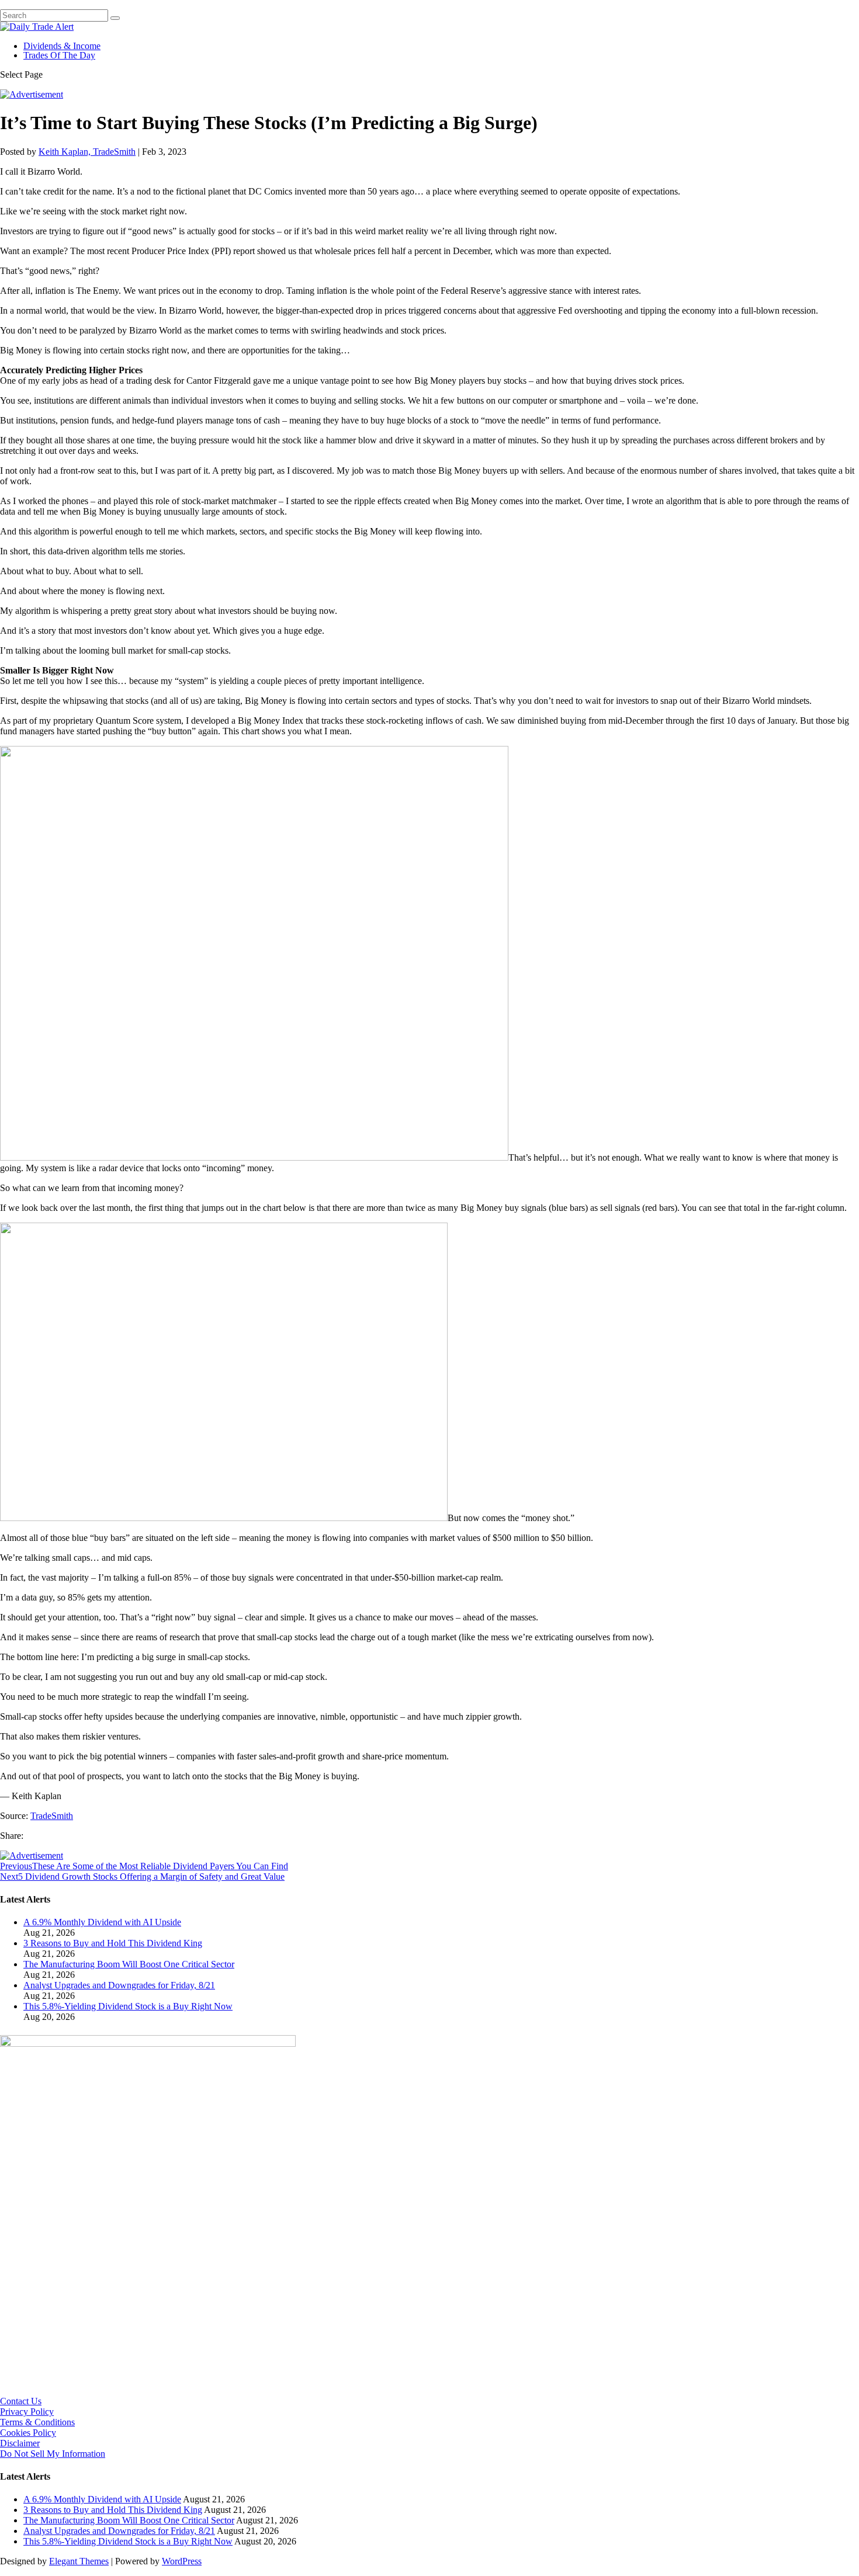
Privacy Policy (27, 2412)
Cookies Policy (28, 2433)
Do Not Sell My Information (53, 2454)
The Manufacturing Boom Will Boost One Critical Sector (129, 1964)
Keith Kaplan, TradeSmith (87, 152)
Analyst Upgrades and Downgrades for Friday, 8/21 (119, 1985)
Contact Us (21, 2401)
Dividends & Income (62, 46)
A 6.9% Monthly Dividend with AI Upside (102, 1922)
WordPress (182, 2561)
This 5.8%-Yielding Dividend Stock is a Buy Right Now (128, 2006)
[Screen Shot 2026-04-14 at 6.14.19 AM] (148, 2044)
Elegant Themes (79, 2561)
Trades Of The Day (59, 55)
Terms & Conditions (37, 2422)
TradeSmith (52, 1816)
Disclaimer (20, 2443)
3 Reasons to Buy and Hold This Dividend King (113, 1943)
